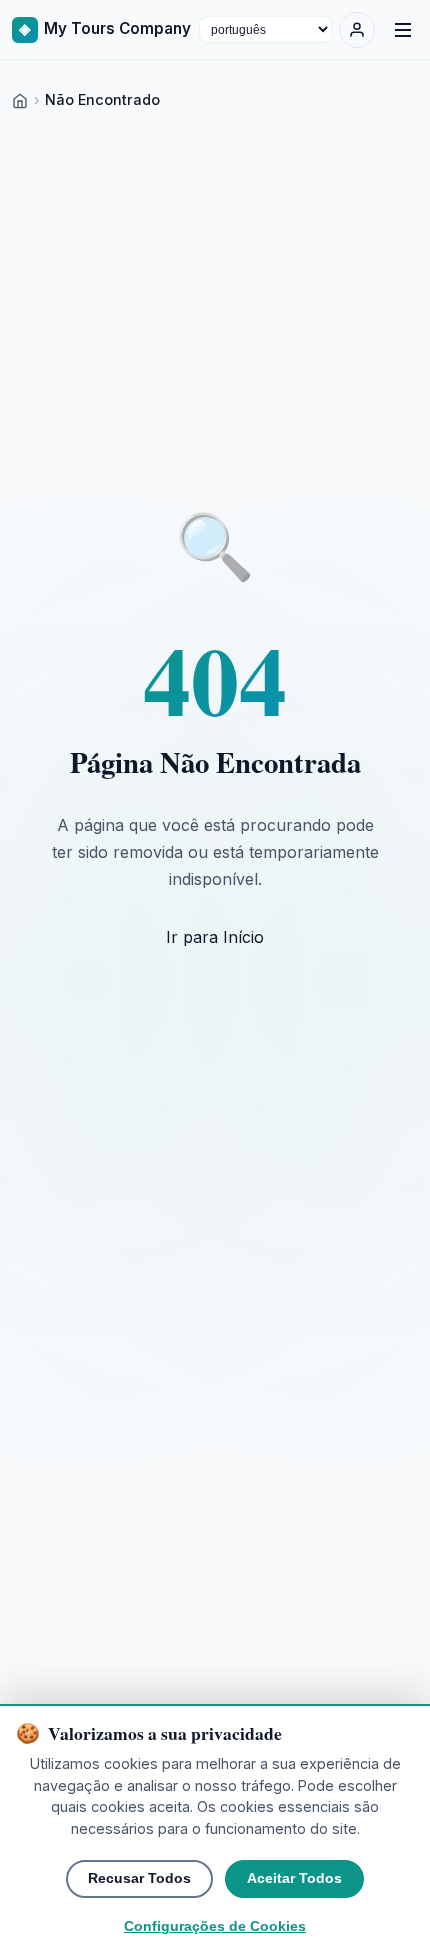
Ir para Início (215, 937)
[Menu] (403, 30)
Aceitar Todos (294, 1878)
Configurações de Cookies (215, 1926)
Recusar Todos (139, 1878)
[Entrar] (357, 30)
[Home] (20, 99)
